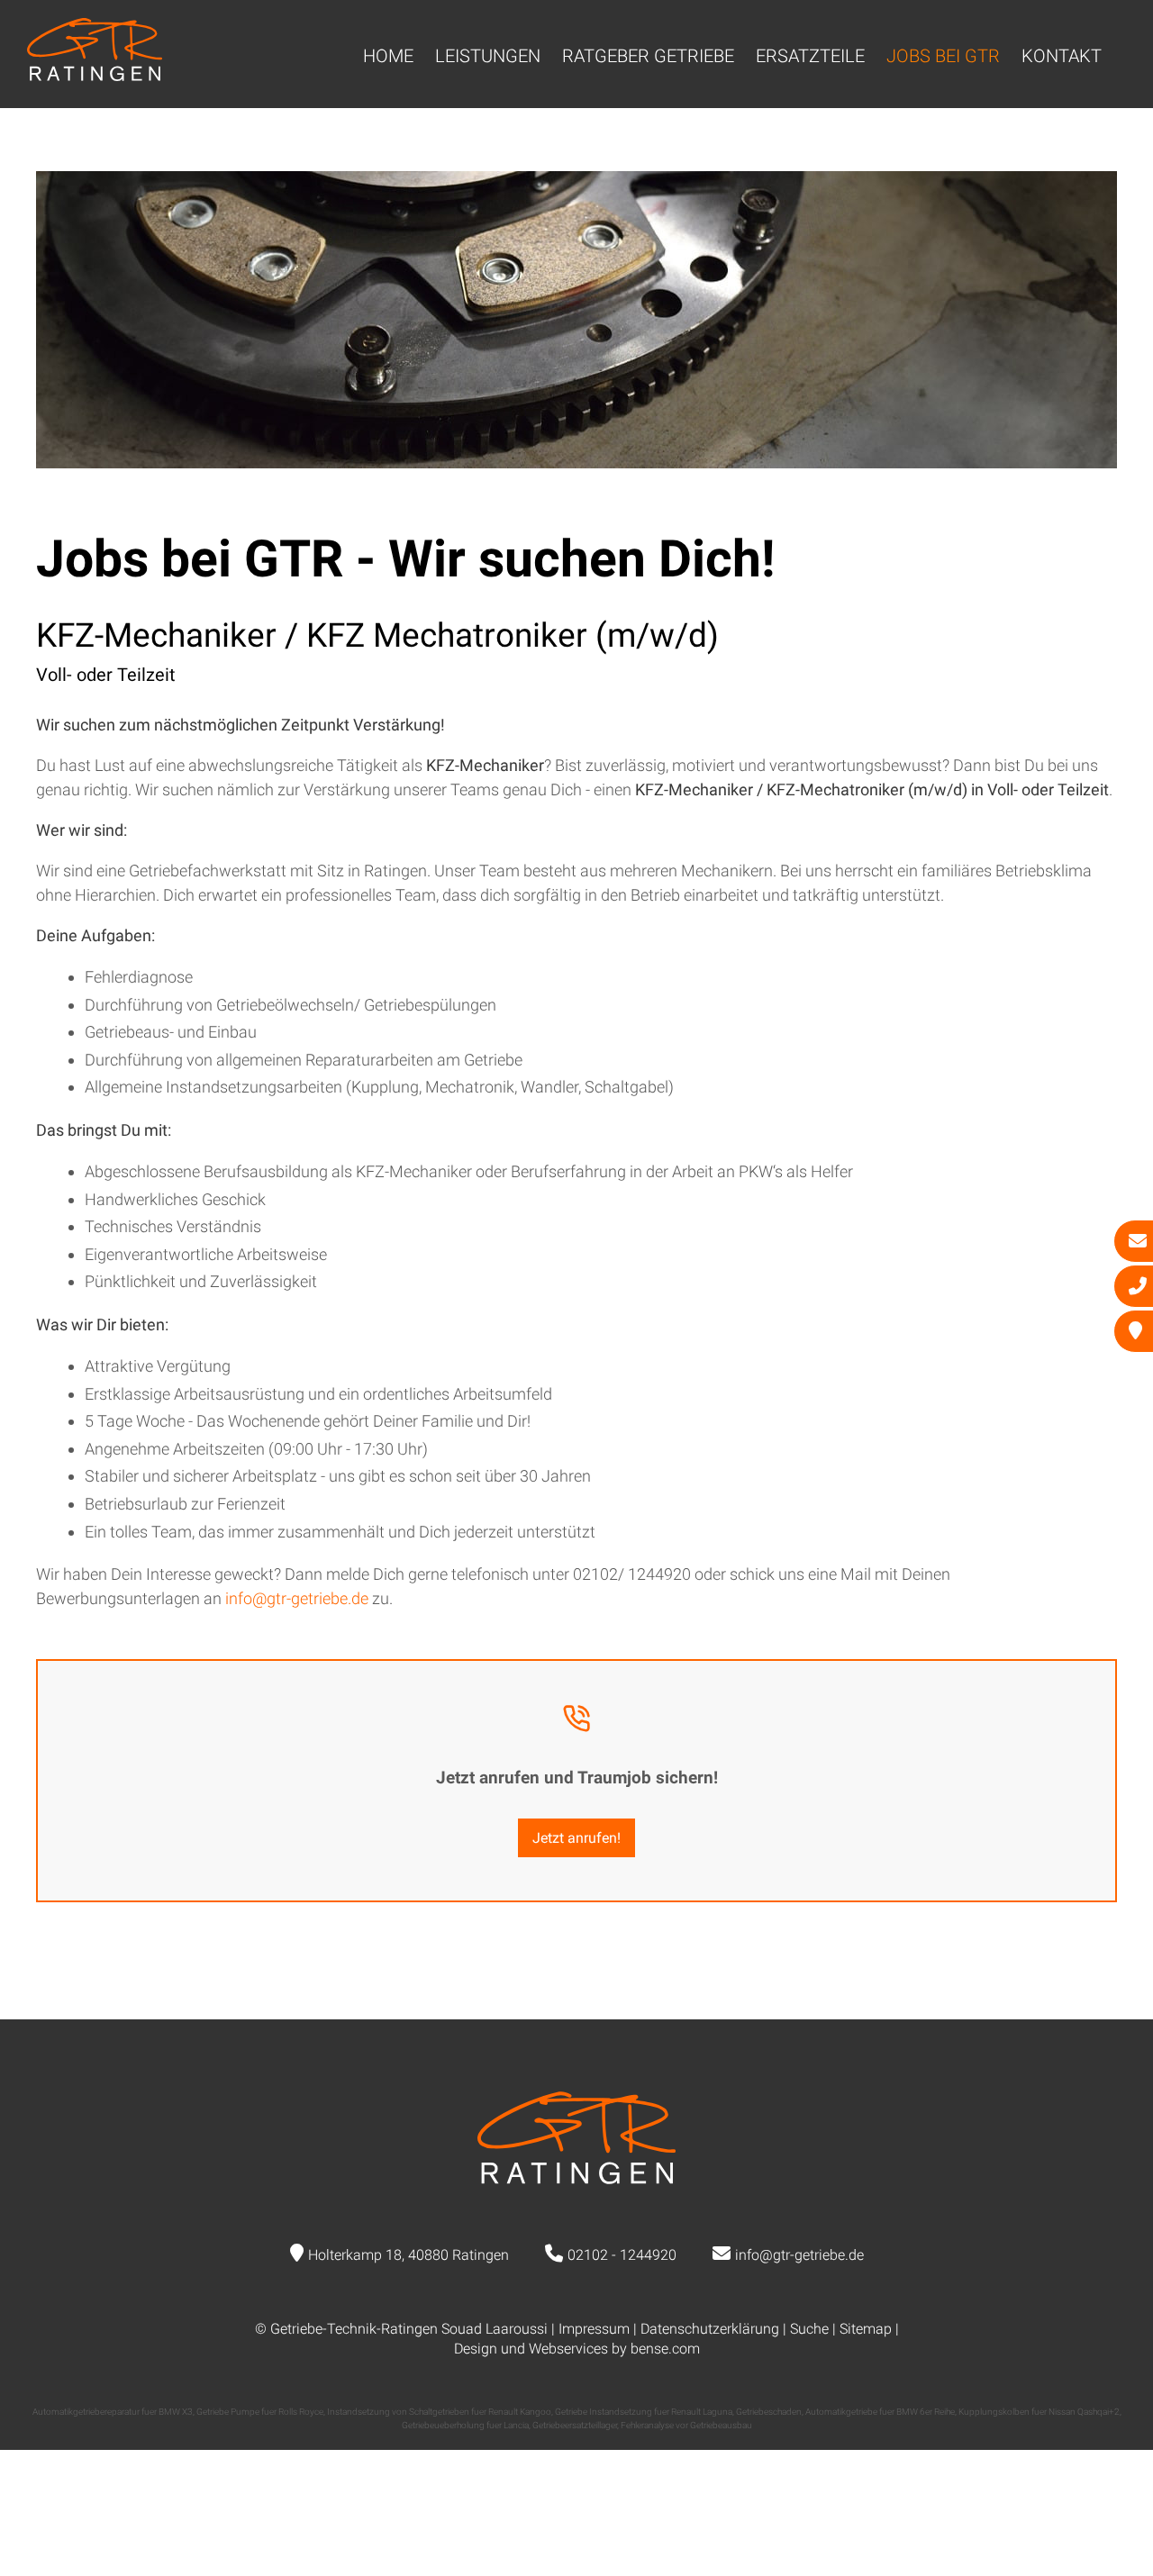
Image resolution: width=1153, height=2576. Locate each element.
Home (388, 56)
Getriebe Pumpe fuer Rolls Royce (260, 2412)
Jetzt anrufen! (576, 1838)
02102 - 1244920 (622, 2255)
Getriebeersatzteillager (575, 2425)
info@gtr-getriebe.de (297, 1598)
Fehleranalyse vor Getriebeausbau (686, 2425)
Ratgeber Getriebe (648, 56)
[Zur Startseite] (95, 75)
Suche (809, 2329)
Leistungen (488, 56)
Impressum (594, 2329)
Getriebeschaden (769, 2412)
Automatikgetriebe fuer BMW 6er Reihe (880, 2412)
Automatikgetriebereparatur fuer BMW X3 (113, 2412)
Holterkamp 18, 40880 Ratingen (409, 2255)
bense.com (665, 2349)
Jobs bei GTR (943, 56)
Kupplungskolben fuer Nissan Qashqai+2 (1039, 2412)
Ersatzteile (810, 56)
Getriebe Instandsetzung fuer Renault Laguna (644, 2412)
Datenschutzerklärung (710, 2329)
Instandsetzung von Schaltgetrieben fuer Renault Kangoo (439, 2412)
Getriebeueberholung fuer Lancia (465, 2425)
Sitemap (866, 2329)
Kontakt (1062, 56)
